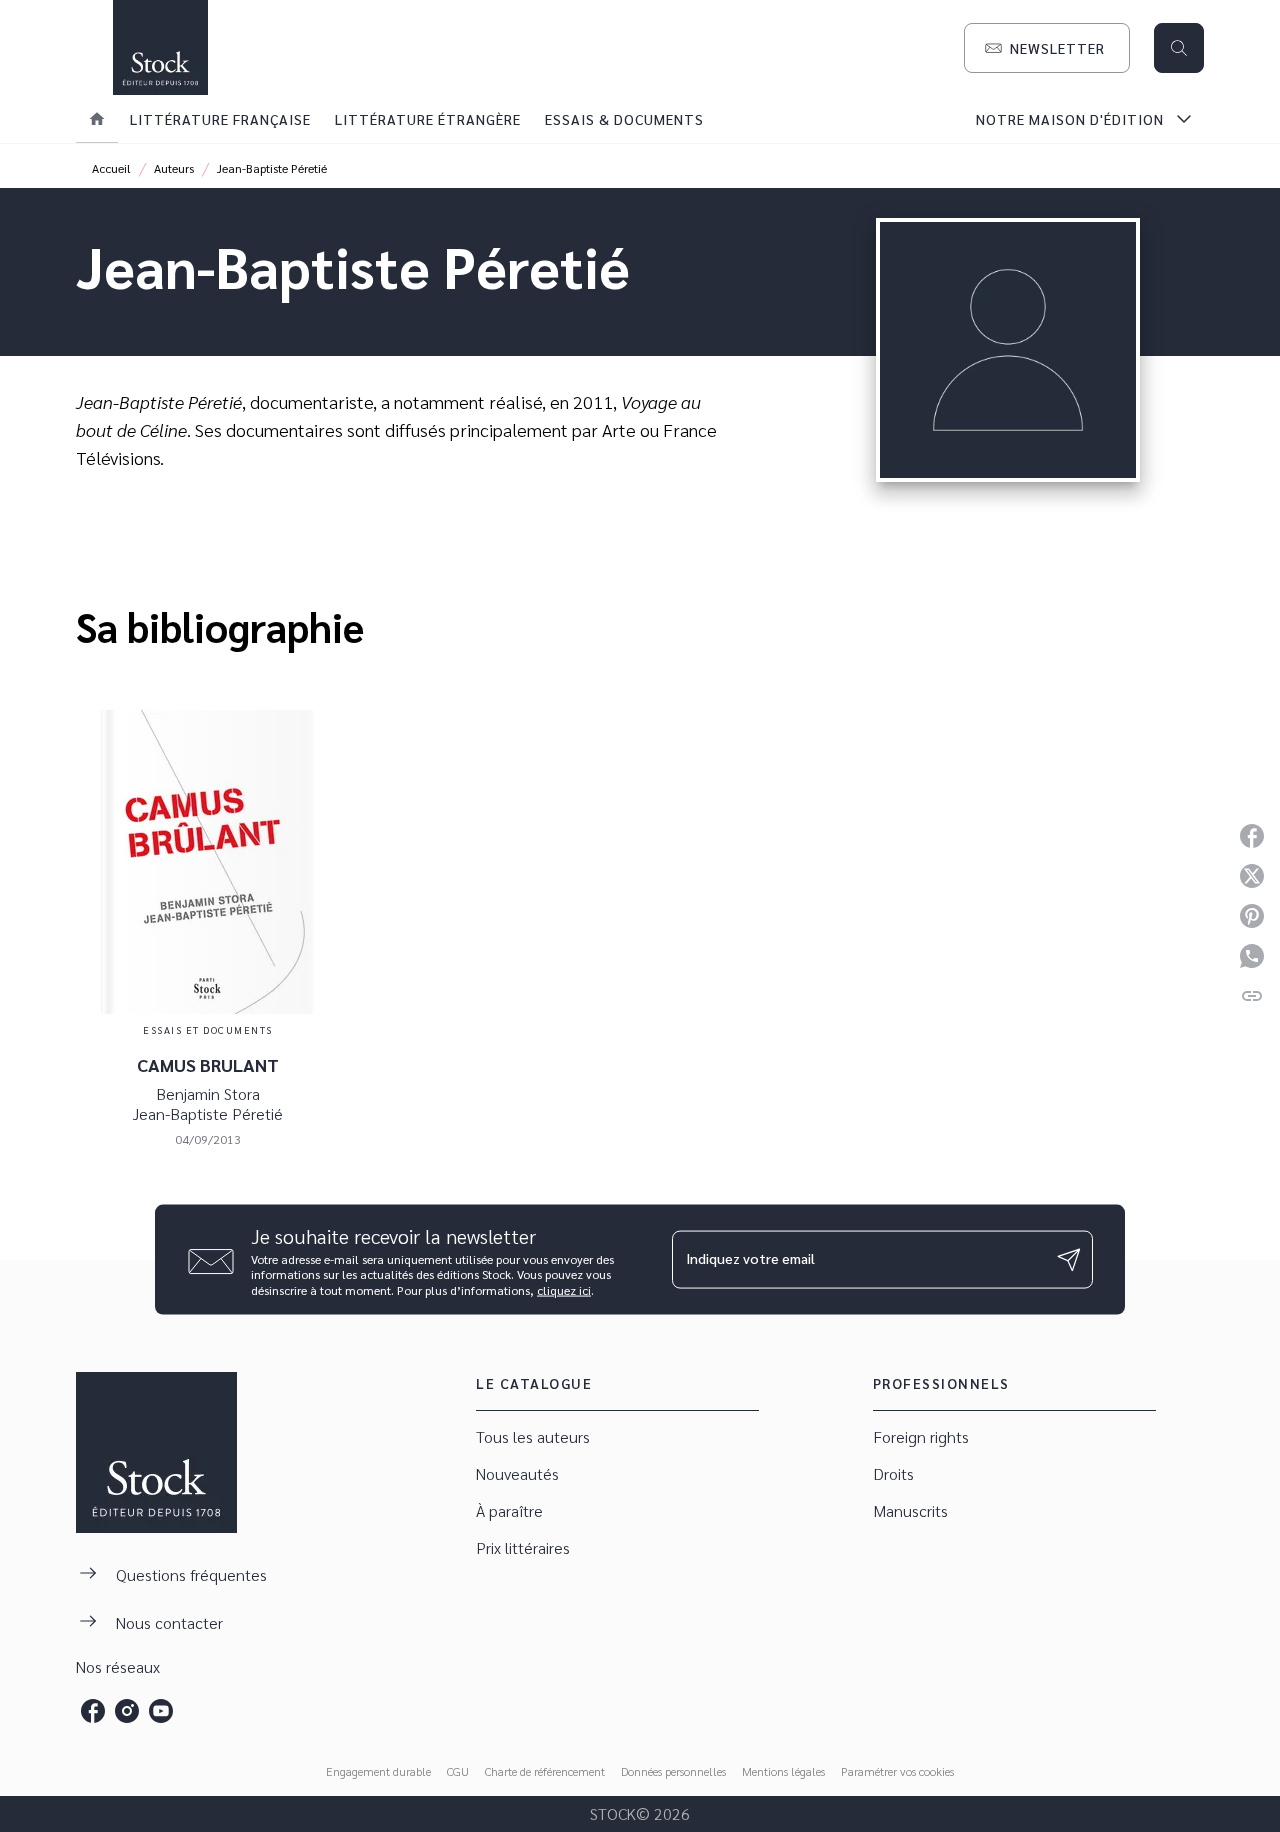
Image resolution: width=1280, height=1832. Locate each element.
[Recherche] (1179, 48)
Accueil (111, 168)
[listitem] (93, 1711)
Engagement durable (378, 1771)
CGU (458, 1771)
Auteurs (174, 168)
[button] (1047, 48)
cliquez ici (564, 1290)
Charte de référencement (545, 1771)
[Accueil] (160, 47)
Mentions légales (783, 1771)
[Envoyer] (1069, 1260)
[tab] (97, 119)
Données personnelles (673, 1771)
